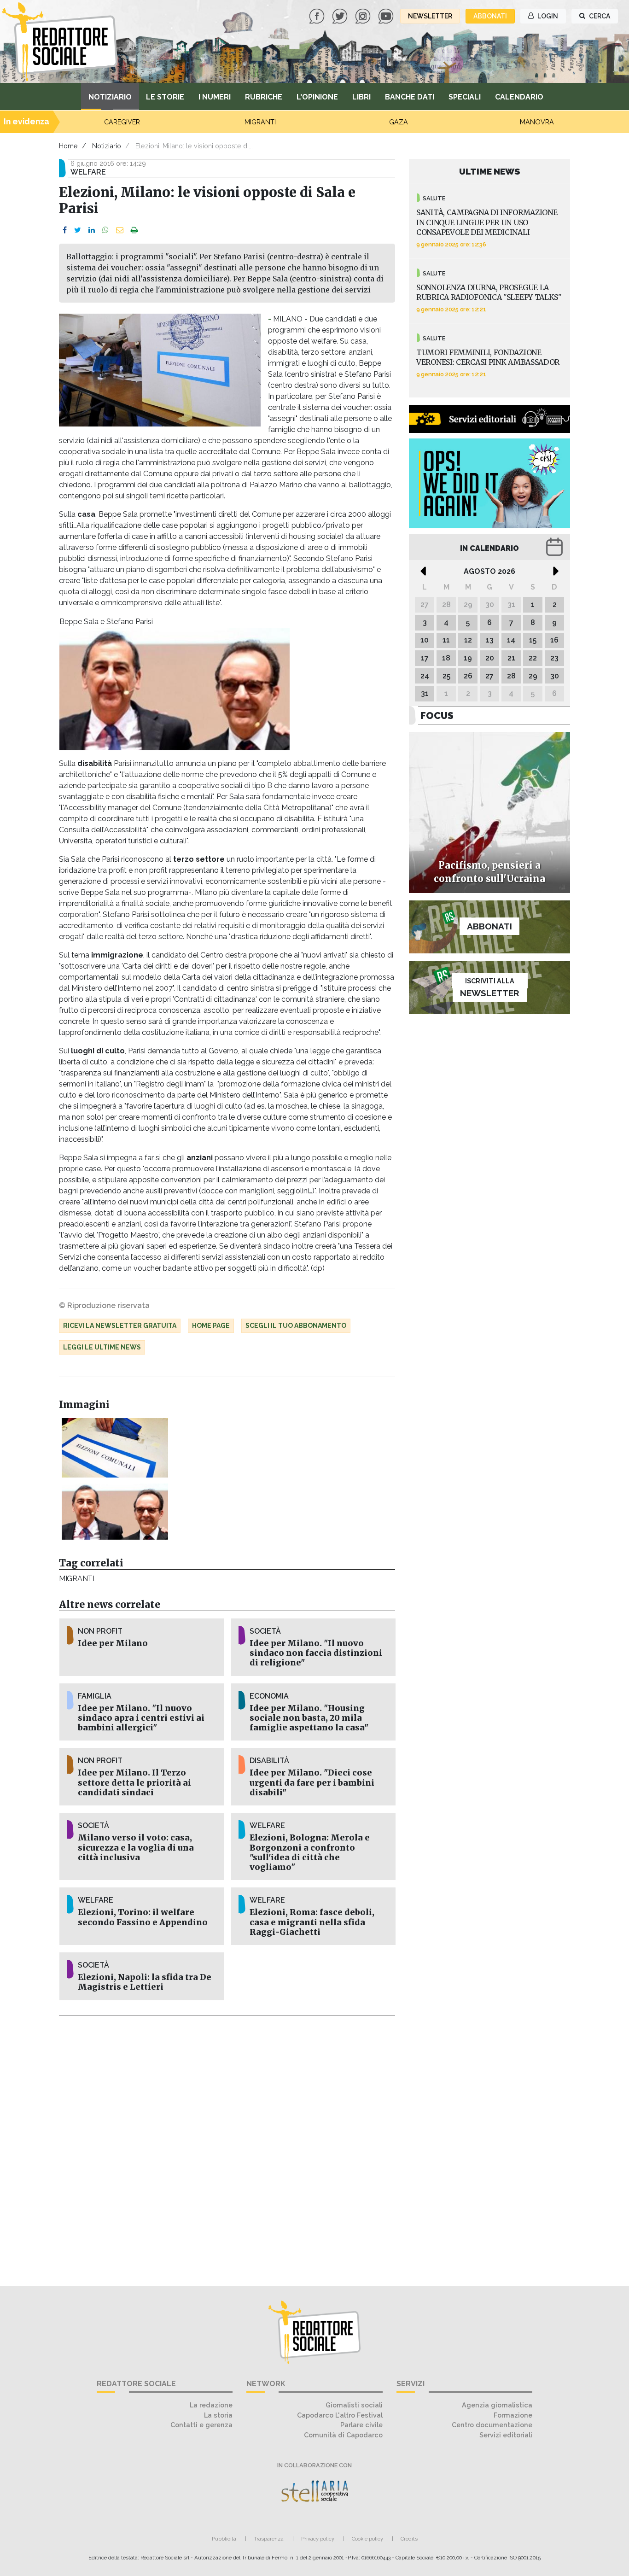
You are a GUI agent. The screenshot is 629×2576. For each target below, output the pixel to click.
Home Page (211, 1326)
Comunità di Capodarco (343, 2435)
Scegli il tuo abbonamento (296, 1326)
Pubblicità (224, 2539)
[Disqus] (227, 2145)
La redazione (211, 2405)
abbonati (490, 16)
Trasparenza (269, 2539)
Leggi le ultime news (102, 1347)
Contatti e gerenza (201, 2425)
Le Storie (165, 97)
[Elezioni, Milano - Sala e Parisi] (115, 1512)
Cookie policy (367, 2539)
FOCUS (437, 716)
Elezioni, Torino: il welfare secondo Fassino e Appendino (143, 1917)
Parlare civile (361, 2425)
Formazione (513, 2415)
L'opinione (317, 97)
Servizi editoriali (506, 2435)
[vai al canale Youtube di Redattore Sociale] (387, 15)
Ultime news (490, 171)
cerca (599, 16)
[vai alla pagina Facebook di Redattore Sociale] (318, 15)
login (547, 16)
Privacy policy (318, 2539)
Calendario (519, 97)
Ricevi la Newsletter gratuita (120, 1326)
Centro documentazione (492, 2425)
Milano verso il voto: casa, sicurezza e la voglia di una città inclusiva (136, 1847)
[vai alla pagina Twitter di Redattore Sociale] (341, 15)
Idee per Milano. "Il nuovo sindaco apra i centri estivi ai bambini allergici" (141, 1718)
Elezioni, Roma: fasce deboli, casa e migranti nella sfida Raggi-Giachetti (312, 1922)
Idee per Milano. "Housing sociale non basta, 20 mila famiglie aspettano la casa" (309, 1718)
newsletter (430, 16)
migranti (77, 1579)
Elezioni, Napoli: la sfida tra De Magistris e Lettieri (145, 1982)
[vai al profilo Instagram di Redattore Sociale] (364, 15)
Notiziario (110, 97)
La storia (218, 2415)
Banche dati (410, 97)
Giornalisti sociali (354, 2405)
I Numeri (215, 97)
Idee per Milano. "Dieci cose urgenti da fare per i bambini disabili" (312, 1782)
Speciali (465, 97)
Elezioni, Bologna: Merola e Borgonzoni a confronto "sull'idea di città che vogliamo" (310, 1852)
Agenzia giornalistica (497, 2405)
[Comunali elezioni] (115, 1448)
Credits (409, 2539)
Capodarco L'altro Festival (340, 2415)
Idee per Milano (113, 1643)
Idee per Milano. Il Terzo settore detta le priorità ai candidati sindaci (134, 1782)
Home (68, 146)
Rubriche (264, 97)
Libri (361, 97)
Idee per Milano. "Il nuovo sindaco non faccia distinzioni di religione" (316, 1653)
